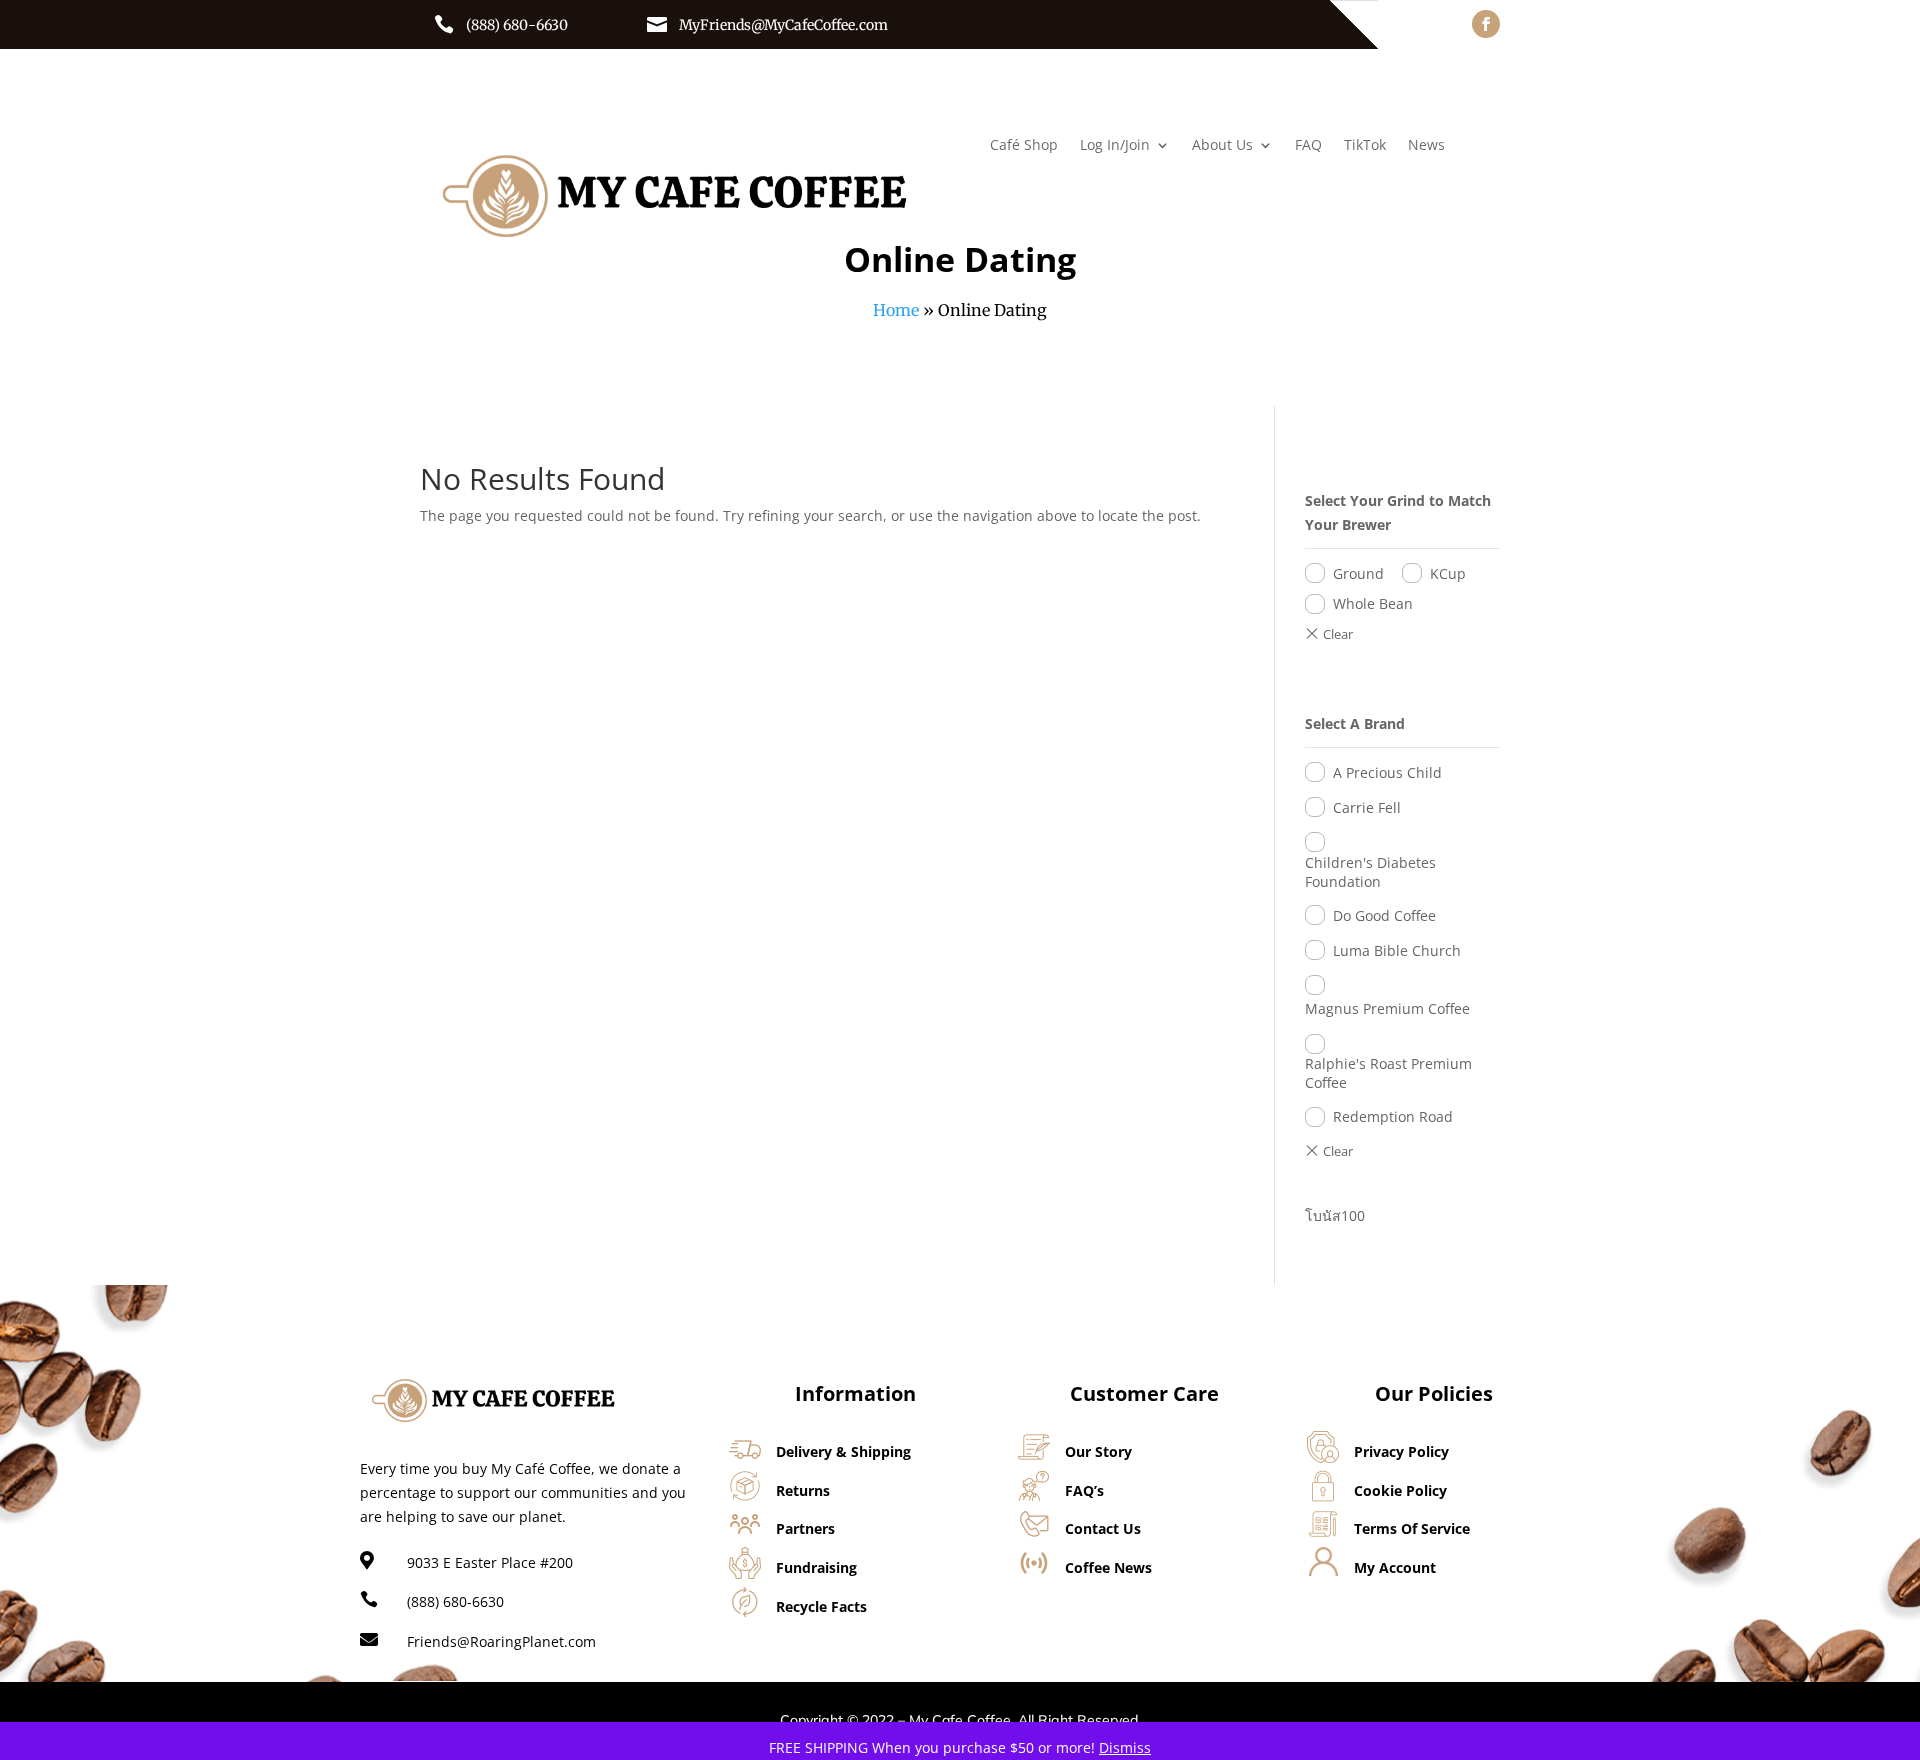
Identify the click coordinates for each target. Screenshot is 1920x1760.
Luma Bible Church (1397, 950)
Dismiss (1125, 1747)
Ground (1358, 573)
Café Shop (1024, 146)
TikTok (1365, 146)
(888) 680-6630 (517, 25)
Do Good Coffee (1384, 915)
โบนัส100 (1335, 1215)
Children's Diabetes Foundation (1370, 872)
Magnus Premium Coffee (1387, 1008)
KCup (1448, 573)
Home (896, 310)
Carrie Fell (1367, 807)
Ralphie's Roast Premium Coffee (1388, 1073)
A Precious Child (1387, 772)
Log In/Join (1115, 146)
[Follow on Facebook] (1486, 24)
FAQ (1308, 146)
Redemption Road (1393, 1116)
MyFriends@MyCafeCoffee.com (783, 25)
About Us (1222, 146)
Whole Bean (1373, 603)
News (1426, 146)
